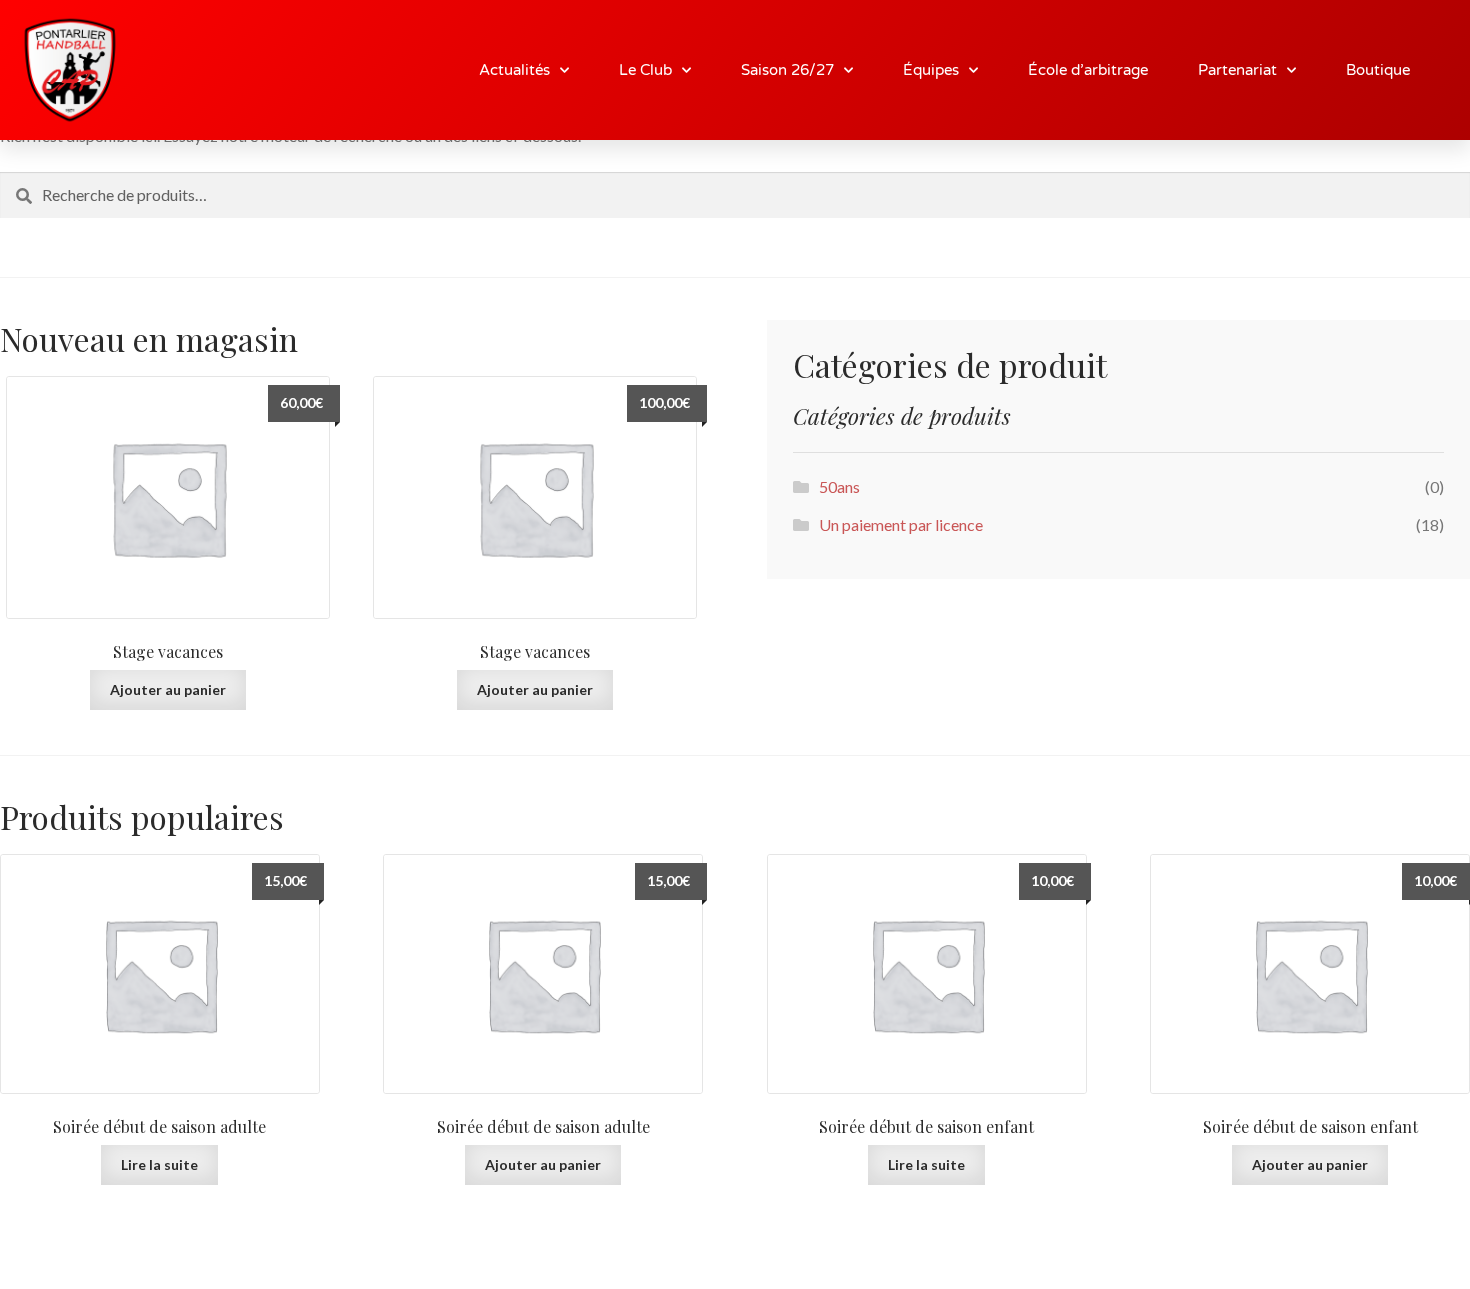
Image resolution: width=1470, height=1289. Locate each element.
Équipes (931, 70)
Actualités (514, 70)
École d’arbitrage (1088, 70)
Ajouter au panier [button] (168, 689)
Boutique (1378, 70)
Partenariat (1237, 70)
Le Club (645, 70)
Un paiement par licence (901, 524)
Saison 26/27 (787, 70)
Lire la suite (159, 1164)
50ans (839, 486)
